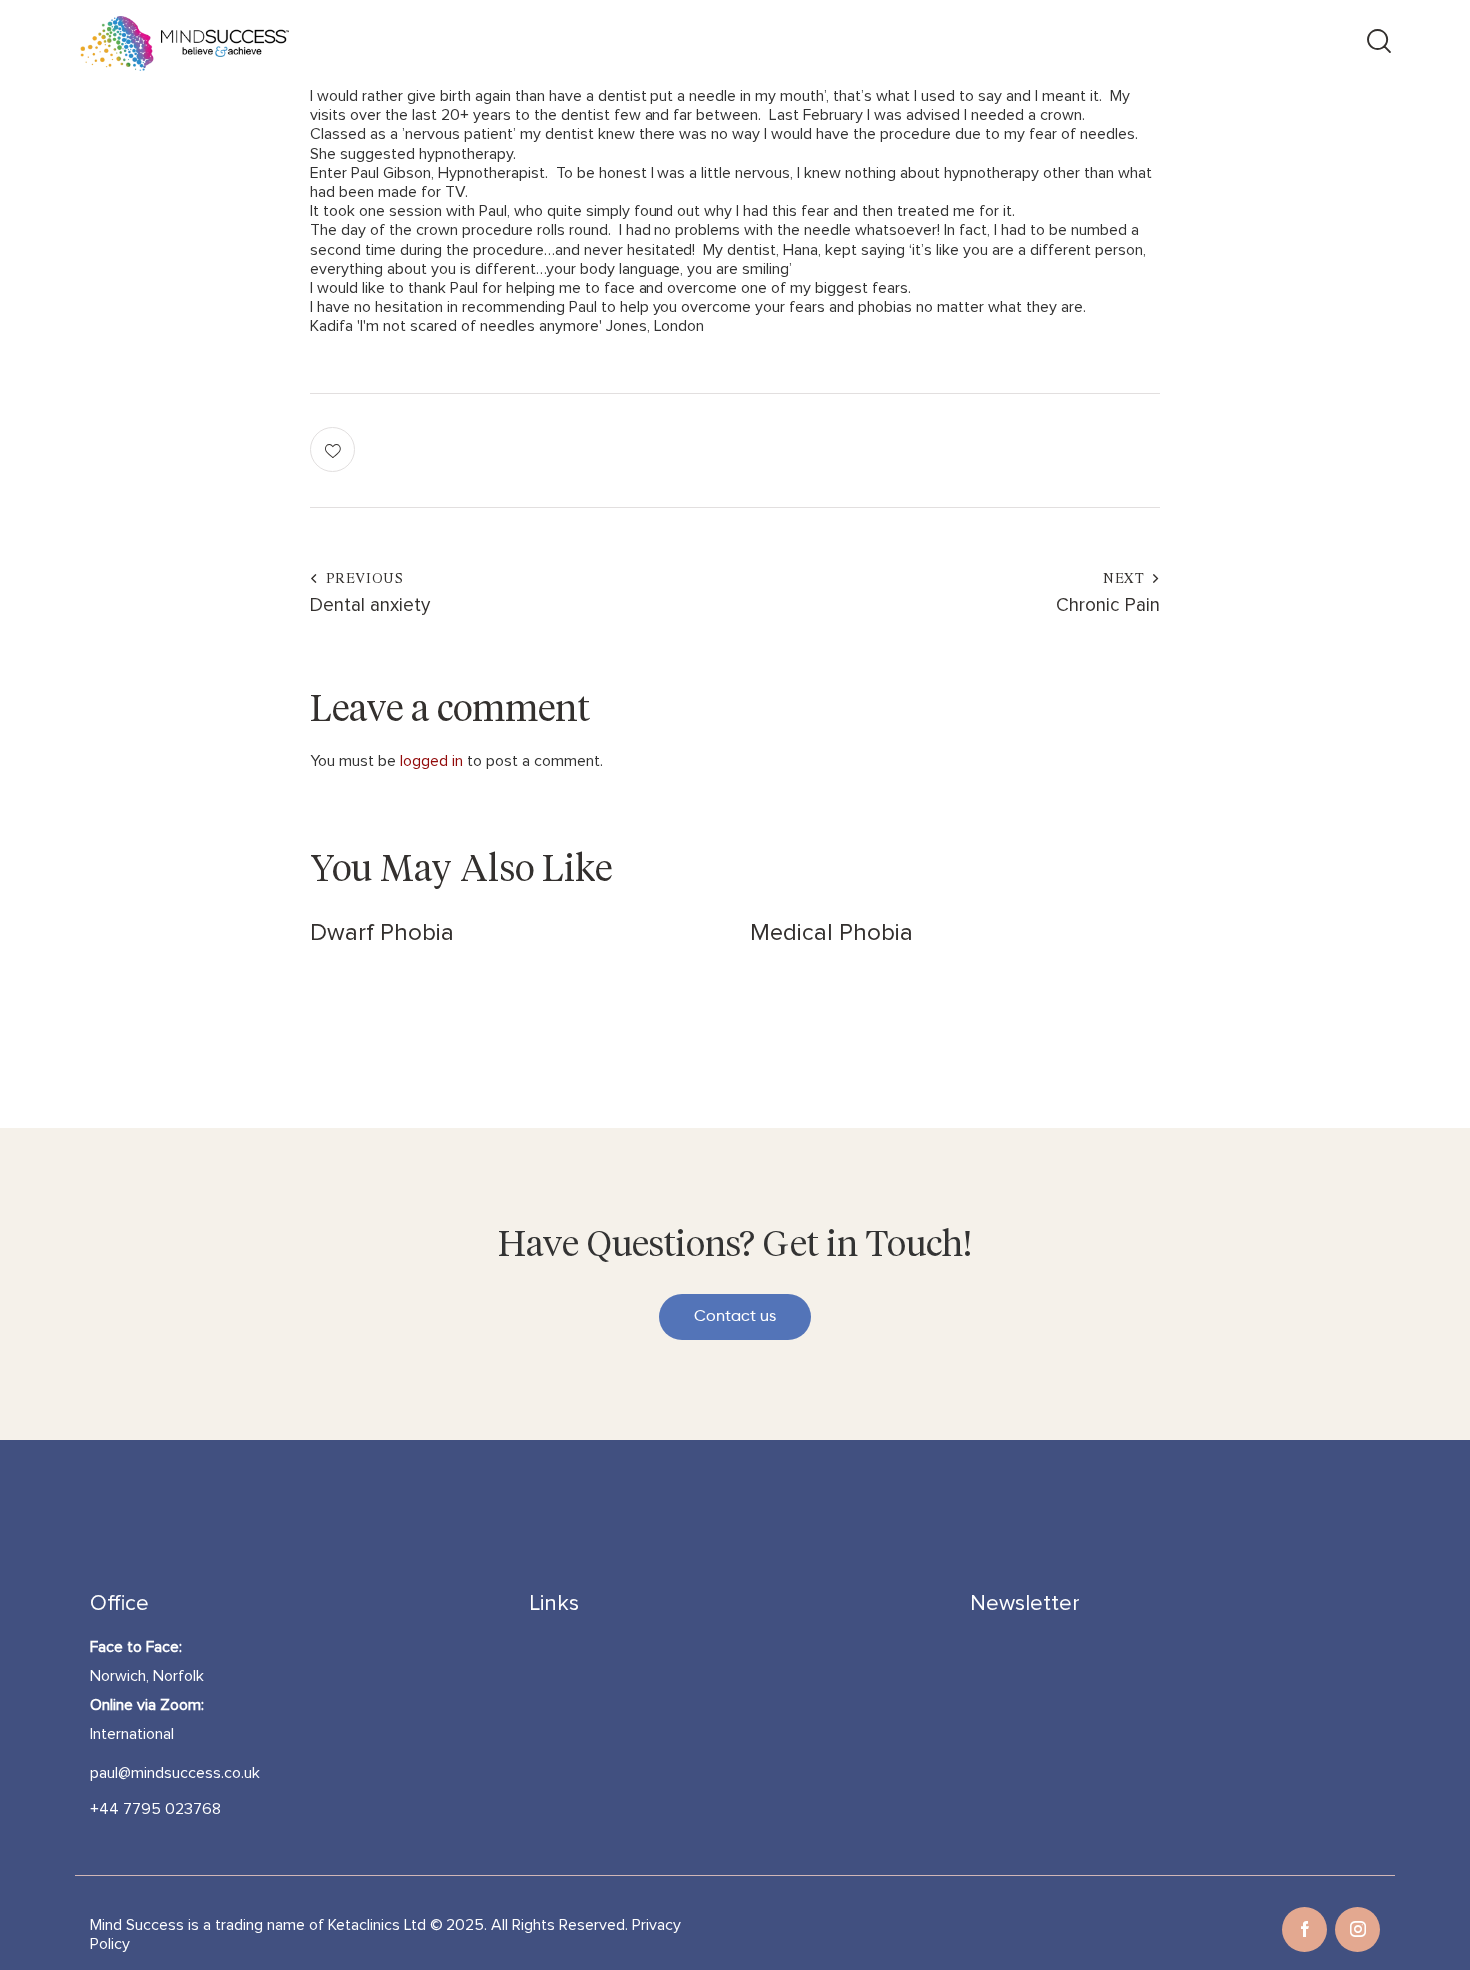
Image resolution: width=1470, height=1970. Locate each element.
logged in (431, 761)
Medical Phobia (831, 933)
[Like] (334, 449)
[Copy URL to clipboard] (1137, 449)
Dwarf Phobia (382, 933)
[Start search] (1377, 43)
